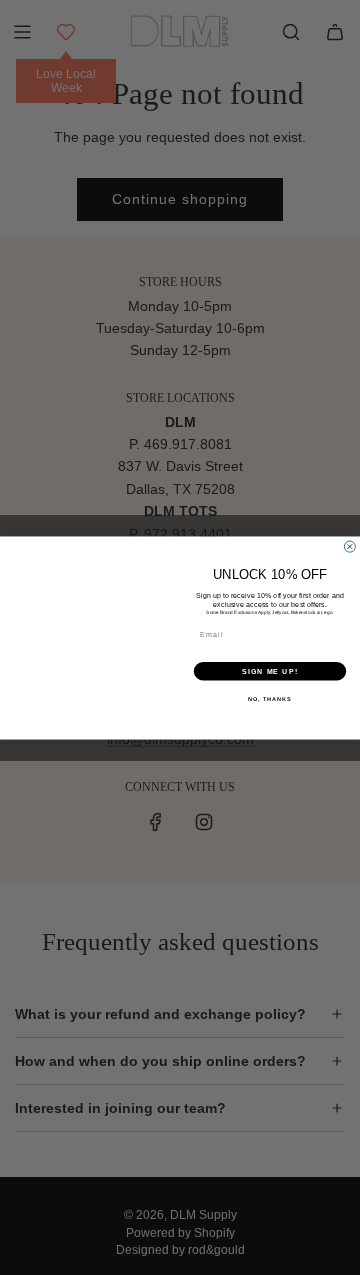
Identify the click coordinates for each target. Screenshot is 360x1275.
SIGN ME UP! (270, 671)
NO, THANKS (270, 698)
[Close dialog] (349, 546)
